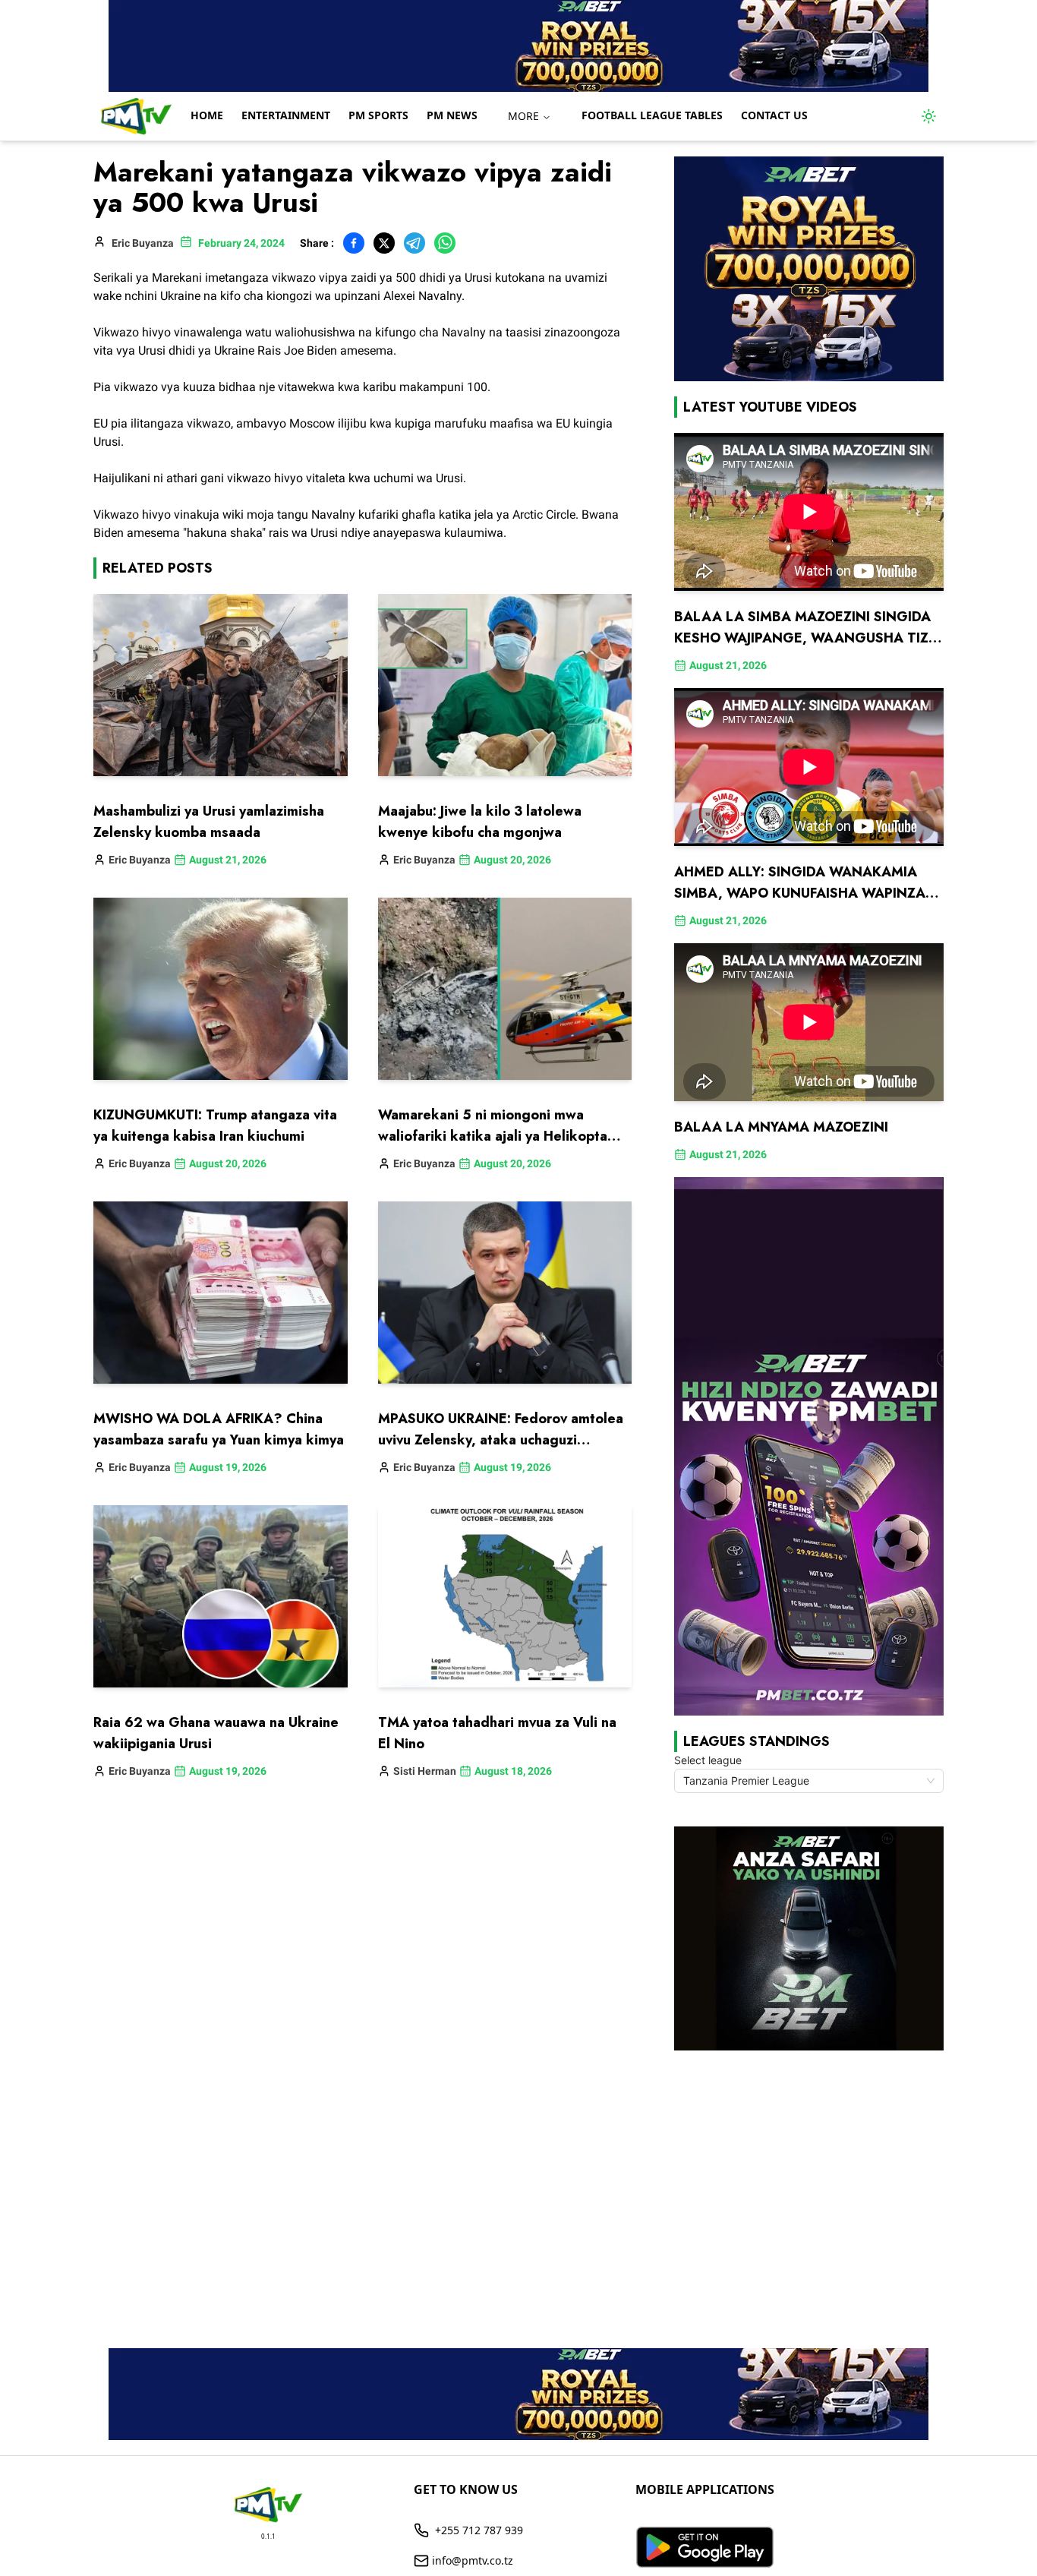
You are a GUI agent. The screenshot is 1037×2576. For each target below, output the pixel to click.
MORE (523, 116)
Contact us (774, 115)
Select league (708, 1760)
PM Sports (378, 115)
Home (207, 115)
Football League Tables (652, 115)
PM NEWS (452, 115)
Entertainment (286, 115)
